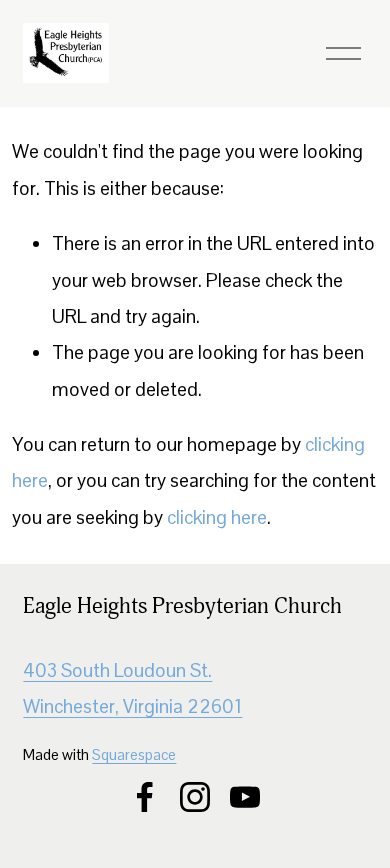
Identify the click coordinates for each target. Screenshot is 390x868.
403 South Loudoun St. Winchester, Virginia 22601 (132, 688)
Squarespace (134, 754)
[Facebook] (145, 797)
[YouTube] (245, 797)
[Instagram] (195, 797)
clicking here (217, 517)
